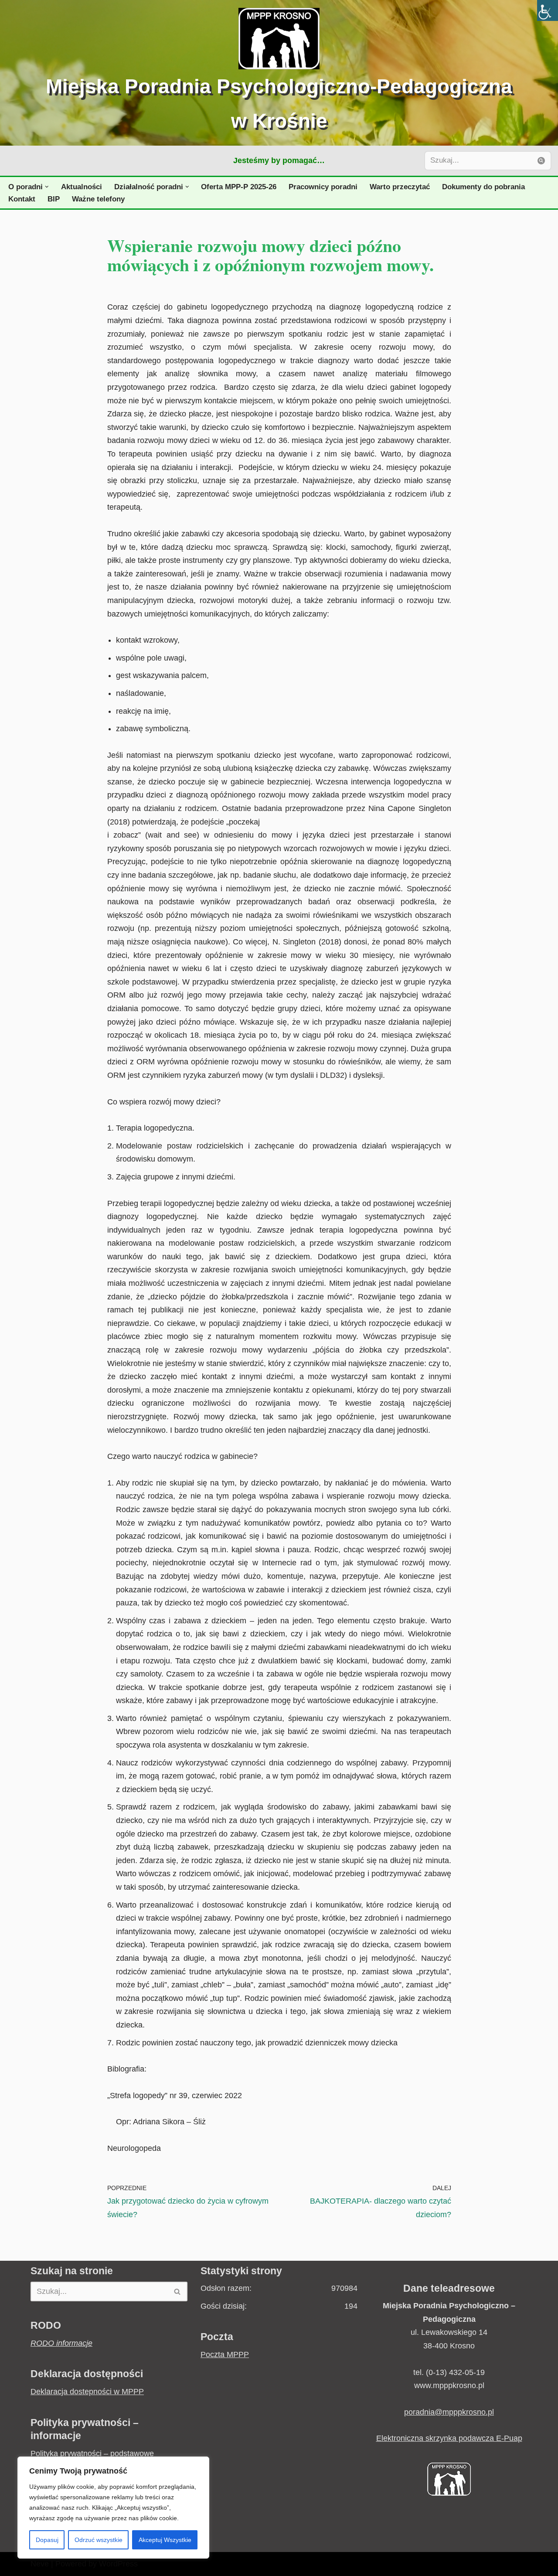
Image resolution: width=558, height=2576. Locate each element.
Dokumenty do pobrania (483, 187)
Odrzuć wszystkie (99, 2540)
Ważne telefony (98, 199)
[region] (113, 2508)
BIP (54, 199)
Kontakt (22, 199)
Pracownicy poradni (323, 187)
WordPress (118, 2564)
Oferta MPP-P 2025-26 (239, 187)
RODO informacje (61, 2343)
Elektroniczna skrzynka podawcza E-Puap (449, 2438)
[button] (47, 187)
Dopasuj (47, 2540)
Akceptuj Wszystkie (165, 2540)
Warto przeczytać (400, 187)
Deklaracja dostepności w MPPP (87, 2392)
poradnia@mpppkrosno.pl (449, 2412)
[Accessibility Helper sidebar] (548, 10)
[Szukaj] (542, 161)
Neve (40, 2564)
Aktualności (82, 187)
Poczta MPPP (225, 2355)
